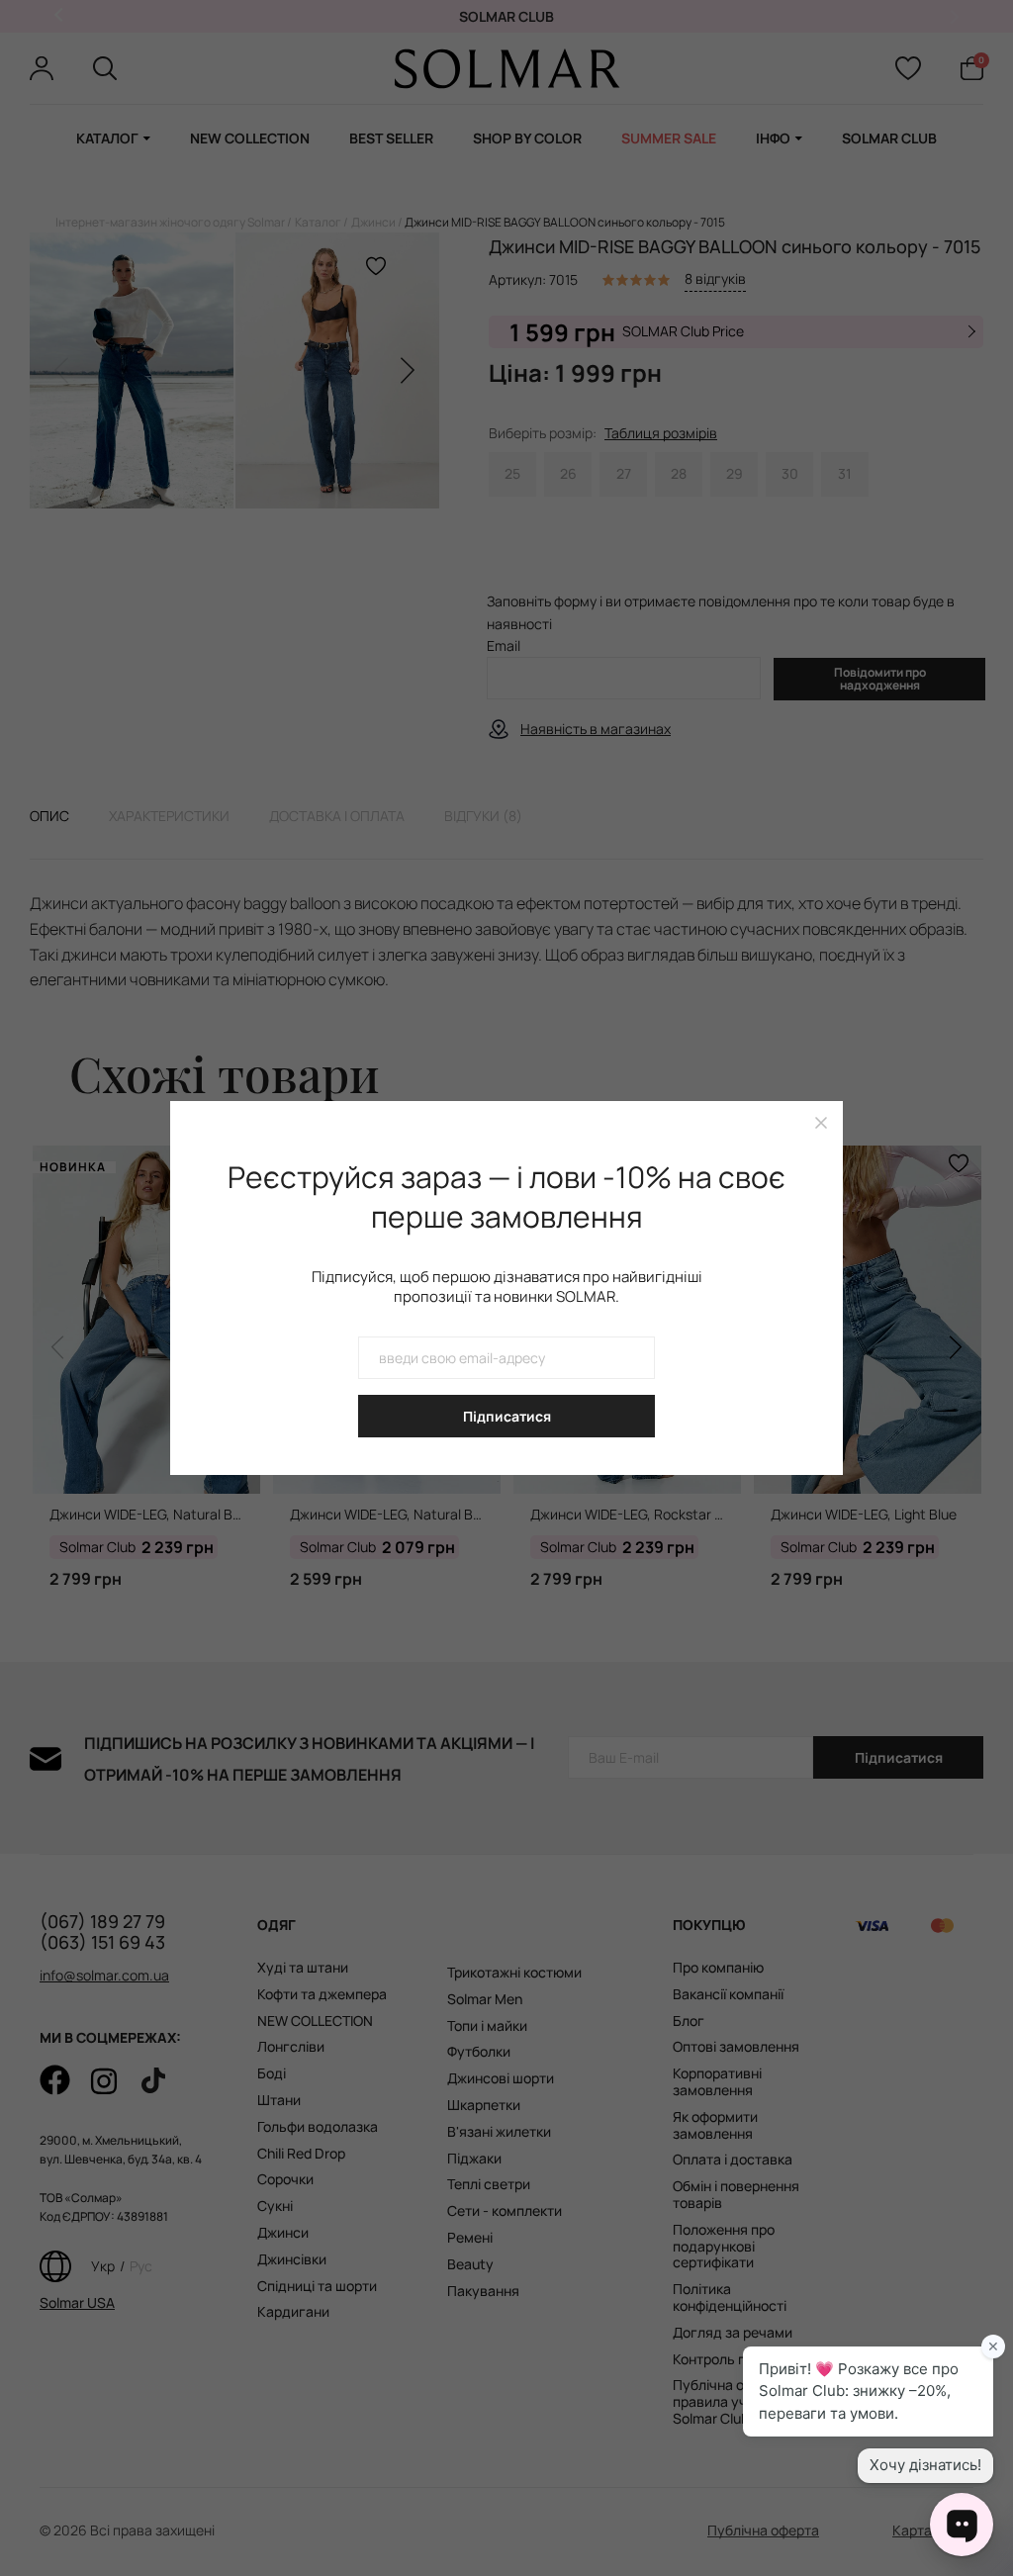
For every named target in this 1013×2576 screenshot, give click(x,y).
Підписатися (507, 1416)
